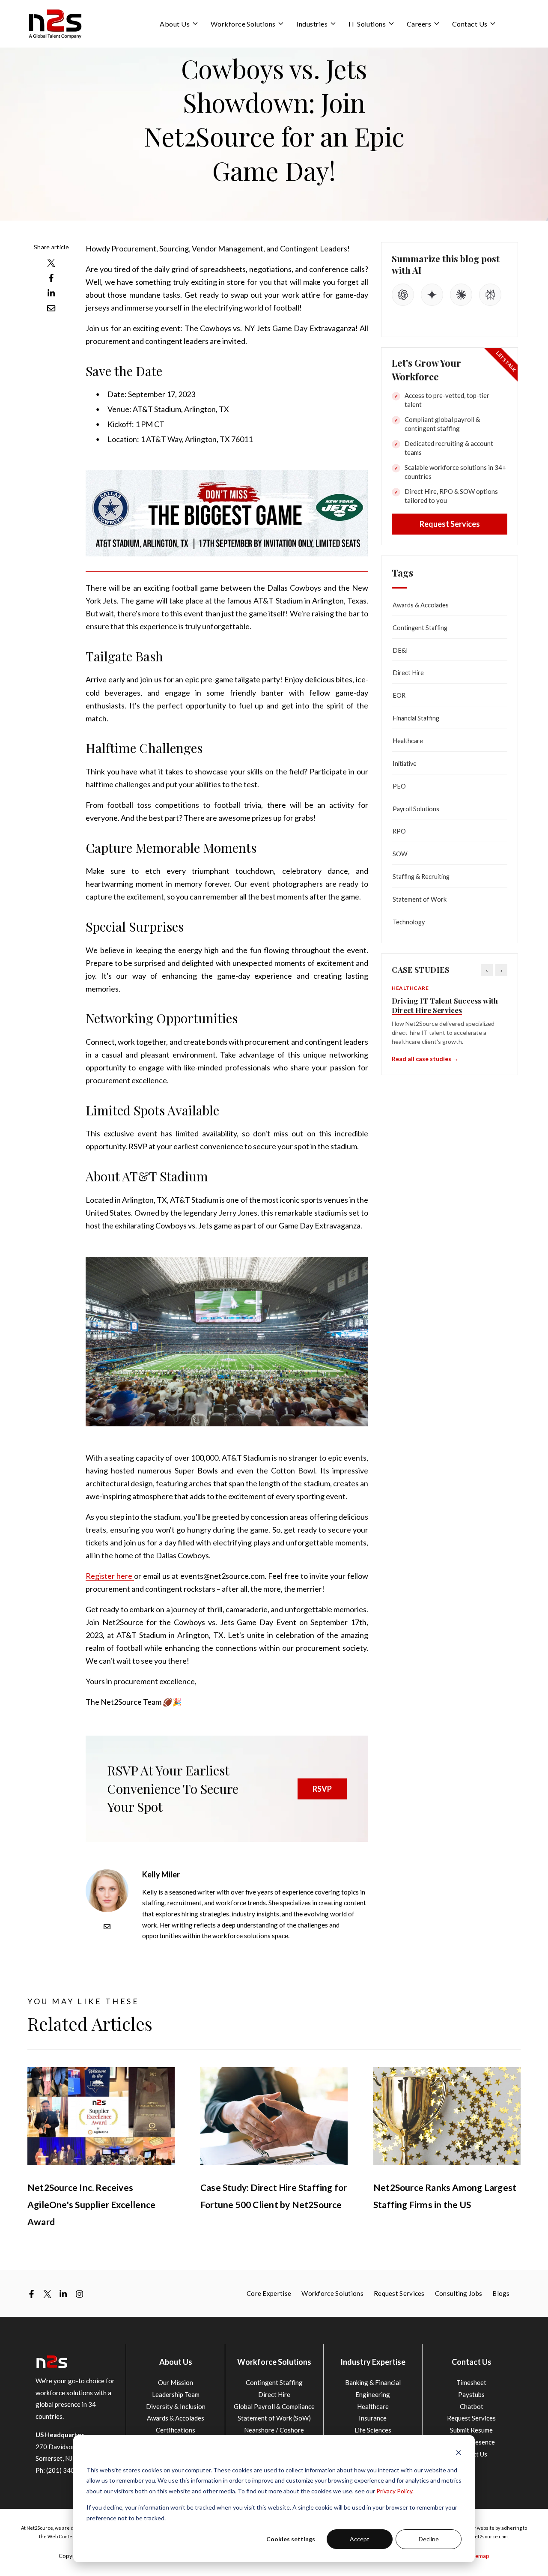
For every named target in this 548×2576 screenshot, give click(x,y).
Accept (360, 2539)
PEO (399, 786)
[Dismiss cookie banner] (459, 2454)
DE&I (400, 650)
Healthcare (408, 741)
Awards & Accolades (421, 605)
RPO (399, 831)
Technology (409, 922)
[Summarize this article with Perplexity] (490, 295)
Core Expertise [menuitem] (269, 2293)
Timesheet (471, 2382)
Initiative (405, 764)
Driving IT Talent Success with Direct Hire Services (445, 1005)
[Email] (107, 1927)
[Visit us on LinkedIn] (63, 2294)
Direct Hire (408, 673)
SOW (400, 854)
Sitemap (479, 2556)
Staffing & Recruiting (421, 877)
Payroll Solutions (416, 809)
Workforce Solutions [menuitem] (332, 2293)
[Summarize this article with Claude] (461, 295)
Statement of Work (420, 899)
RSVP (322, 1789)
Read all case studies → (425, 1059)
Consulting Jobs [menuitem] (459, 2293)
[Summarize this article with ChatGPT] (403, 295)
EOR (399, 695)
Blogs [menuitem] (501, 2293)
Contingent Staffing (420, 628)
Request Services (450, 524)
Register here (110, 1576)
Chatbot (472, 2406)
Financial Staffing (416, 718)
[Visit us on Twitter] (47, 2294)
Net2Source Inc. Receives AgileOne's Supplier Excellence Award (91, 2204)
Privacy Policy (394, 2491)
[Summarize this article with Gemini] (432, 295)
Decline (429, 2539)
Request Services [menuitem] (399, 2293)
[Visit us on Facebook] (31, 2294)
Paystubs (471, 2394)
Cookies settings (291, 2539)
